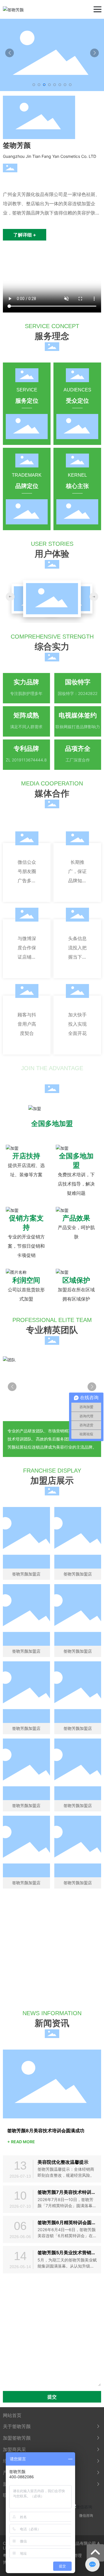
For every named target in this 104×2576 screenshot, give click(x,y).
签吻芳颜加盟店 (26, 1574)
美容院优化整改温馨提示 (63, 2162)
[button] (34, 85)
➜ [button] (10, 597)
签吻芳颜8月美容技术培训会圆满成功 (46, 2131)
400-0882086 (59, 1978)
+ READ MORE (21, 2142)
